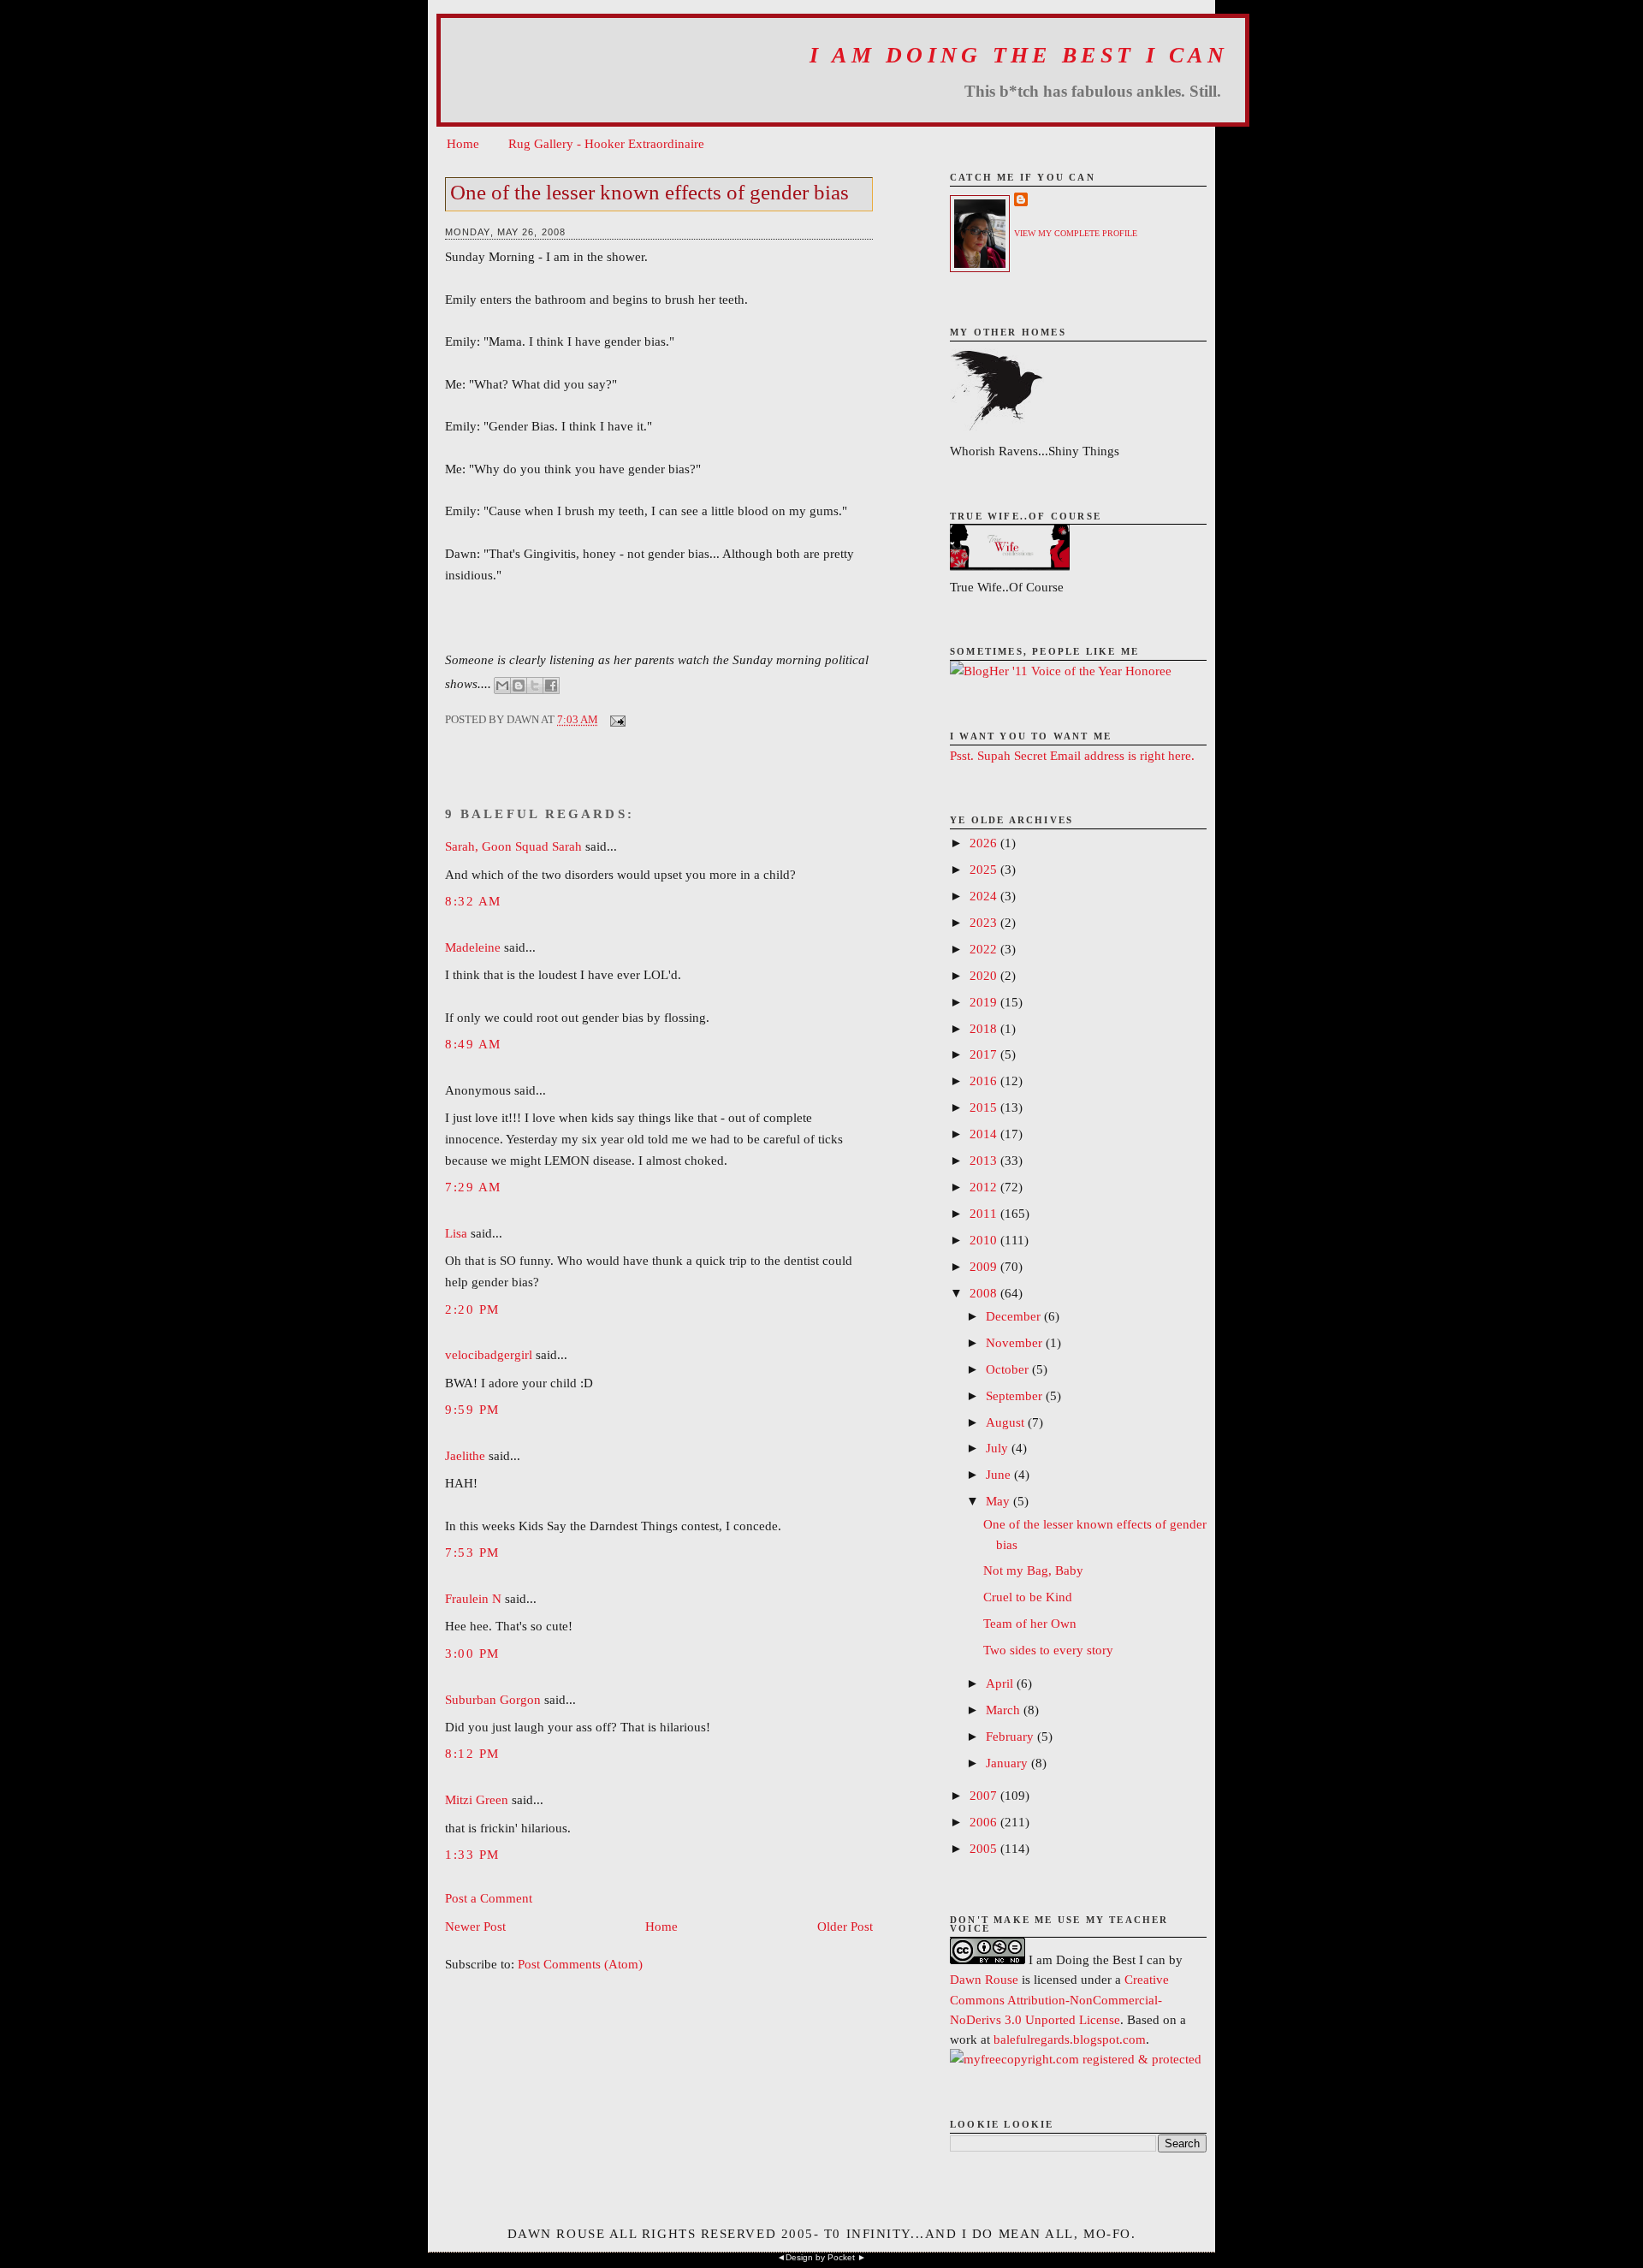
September (1016, 1395)
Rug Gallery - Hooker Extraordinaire (606, 143)
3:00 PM (472, 1653)
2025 (985, 869)
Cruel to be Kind (1028, 1597)
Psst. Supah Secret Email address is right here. (1072, 755)
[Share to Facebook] (551, 686)
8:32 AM (473, 901)
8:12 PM (472, 1753)
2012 (985, 1187)
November (1016, 1342)
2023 (985, 922)
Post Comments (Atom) (580, 1964)
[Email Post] (615, 719)
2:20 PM (472, 1309)
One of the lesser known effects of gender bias (649, 192)
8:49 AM (473, 1044)
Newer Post (475, 1926)
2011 (985, 1213)
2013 (985, 1160)
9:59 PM (472, 1409)
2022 (985, 949)
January (1008, 1763)
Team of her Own (1030, 1623)
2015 (985, 1107)
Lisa (456, 1233)
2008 (985, 1293)
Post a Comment (489, 1898)
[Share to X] (535, 686)
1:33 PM (472, 1854)
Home (463, 143)
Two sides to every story (1048, 1650)
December (1015, 1316)
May (999, 1501)
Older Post (845, 1926)
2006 (985, 1822)
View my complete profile (1076, 233)
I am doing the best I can (1019, 55)
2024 (985, 896)
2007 (985, 1795)
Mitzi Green (477, 1799)
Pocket (841, 2257)
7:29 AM (473, 1187)
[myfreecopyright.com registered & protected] (1076, 2059)
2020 (985, 975)
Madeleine (473, 947)
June (1000, 1474)
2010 (985, 1240)
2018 (985, 1028)
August (1007, 1422)
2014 (985, 1134)
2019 (985, 1002)
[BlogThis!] (519, 686)
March (1005, 1710)
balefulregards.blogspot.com (1070, 2039)
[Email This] (502, 686)
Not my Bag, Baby (1033, 1570)
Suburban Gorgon (493, 1699)
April (1001, 1683)
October (1009, 1369)
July (999, 1448)
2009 (985, 1266)
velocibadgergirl (489, 1354)
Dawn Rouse (984, 1979)
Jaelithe (465, 1455)
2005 (985, 1848)
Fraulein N (473, 1598)
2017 (985, 1054)
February (1011, 1736)
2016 (985, 1081)
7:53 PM (472, 1552)
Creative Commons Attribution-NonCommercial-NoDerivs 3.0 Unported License (1059, 1999)
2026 (985, 843)
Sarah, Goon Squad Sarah (513, 846)
